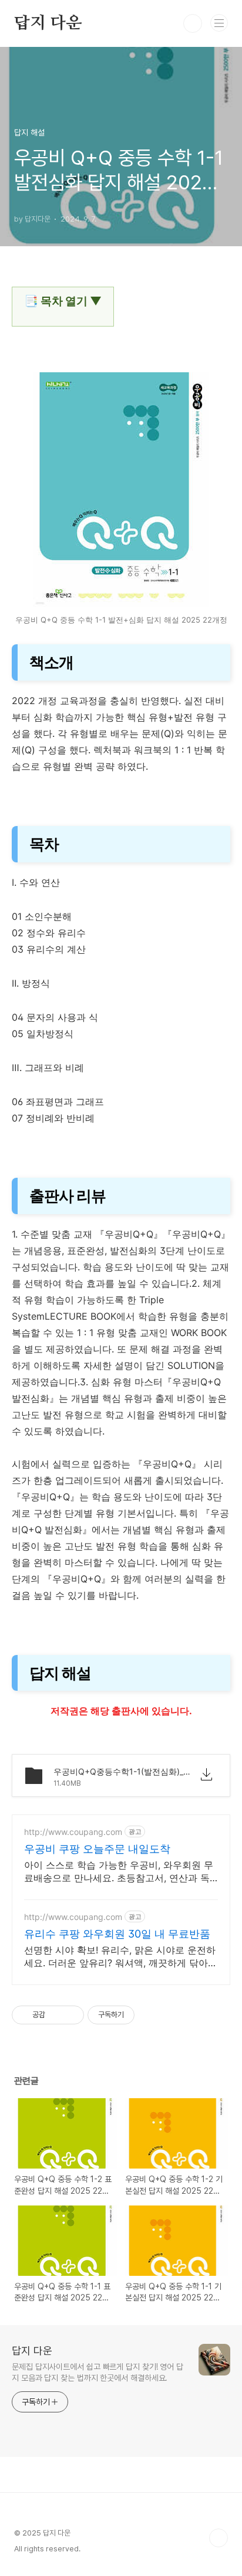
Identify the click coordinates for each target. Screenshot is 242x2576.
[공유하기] (56, 2015)
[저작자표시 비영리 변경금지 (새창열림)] (150, 2015)
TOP (219, 2538)
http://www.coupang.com (73, 1832)
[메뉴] (219, 23)
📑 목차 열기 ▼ (63, 301)
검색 (193, 23)
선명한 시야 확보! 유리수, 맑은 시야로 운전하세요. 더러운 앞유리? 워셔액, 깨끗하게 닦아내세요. (121, 1957)
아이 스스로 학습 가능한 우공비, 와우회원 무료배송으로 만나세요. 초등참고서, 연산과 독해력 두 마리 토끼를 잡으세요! (119, 1872)
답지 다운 (48, 23)
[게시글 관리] (71, 2015)
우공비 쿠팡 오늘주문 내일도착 (97, 1849)
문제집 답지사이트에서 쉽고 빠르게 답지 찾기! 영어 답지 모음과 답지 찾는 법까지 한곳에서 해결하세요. (98, 2372)
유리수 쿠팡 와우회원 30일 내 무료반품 (117, 1934)
